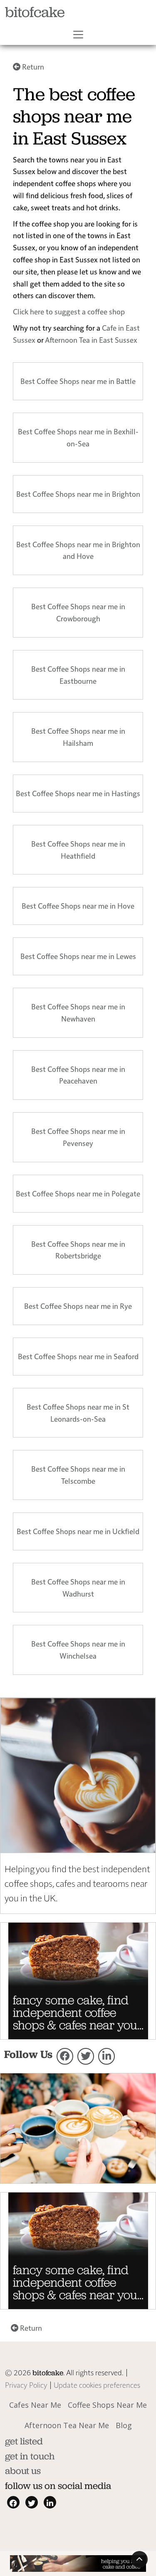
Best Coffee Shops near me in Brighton (78, 494)
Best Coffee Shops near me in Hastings (78, 793)
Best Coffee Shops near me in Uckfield (78, 1531)
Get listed (24, 2441)
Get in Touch (30, 2456)
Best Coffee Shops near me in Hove (78, 906)
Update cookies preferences (97, 2385)
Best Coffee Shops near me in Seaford (78, 1356)
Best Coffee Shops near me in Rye (78, 1306)
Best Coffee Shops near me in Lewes (78, 956)
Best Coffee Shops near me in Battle (78, 381)
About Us (23, 2471)
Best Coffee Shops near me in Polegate (78, 1193)
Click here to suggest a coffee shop (69, 311)
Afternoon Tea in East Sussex (91, 340)
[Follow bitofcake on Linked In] (106, 2056)
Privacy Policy (26, 2385)
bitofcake (35, 12)
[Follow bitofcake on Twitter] (86, 2056)
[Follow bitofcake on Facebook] (65, 2056)
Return (32, 66)
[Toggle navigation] (78, 35)
